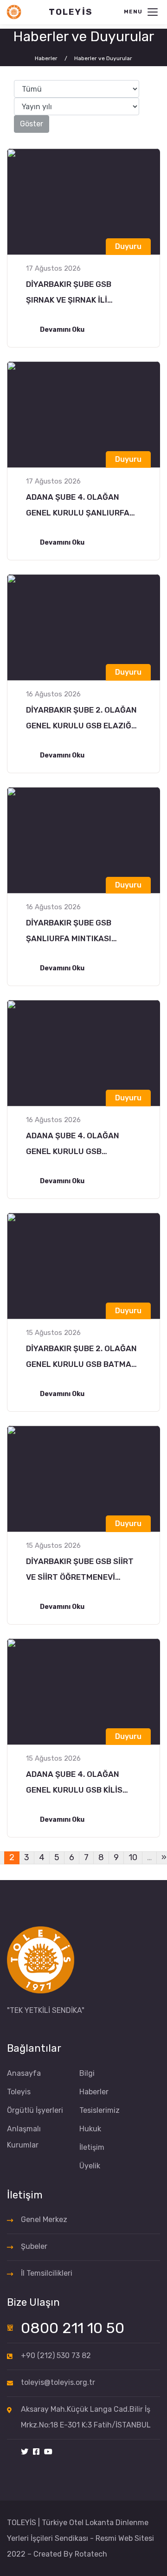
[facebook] (36, 2452)
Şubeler (34, 2246)
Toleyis (19, 2092)
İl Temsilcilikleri (47, 2273)
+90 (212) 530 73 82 (56, 2356)
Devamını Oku (62, 330)
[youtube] (48, 2452)
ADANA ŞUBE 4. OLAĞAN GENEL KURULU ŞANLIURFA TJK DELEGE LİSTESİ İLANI (78, 506)
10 (133, 1857)
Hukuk (90, 2129)
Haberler (94, 2092)
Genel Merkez (44, 2219)
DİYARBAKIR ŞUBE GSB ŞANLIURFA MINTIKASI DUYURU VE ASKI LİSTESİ (73, 932)
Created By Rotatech (70, 2554)
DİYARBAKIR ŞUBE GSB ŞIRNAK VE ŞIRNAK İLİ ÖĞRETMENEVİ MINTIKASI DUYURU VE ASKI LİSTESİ (74, 294)
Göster (32, 124)
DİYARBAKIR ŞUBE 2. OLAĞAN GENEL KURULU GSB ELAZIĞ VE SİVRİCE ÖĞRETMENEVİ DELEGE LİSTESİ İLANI (81, 719)
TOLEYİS (71, 12)
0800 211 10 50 (73, 2328)
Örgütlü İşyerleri (35, 2110)
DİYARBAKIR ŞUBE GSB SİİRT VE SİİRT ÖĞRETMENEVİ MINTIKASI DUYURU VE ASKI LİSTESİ (80, 1571)
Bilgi (87, 2073)
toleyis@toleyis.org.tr (58, 2382)
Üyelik (90, 2166)
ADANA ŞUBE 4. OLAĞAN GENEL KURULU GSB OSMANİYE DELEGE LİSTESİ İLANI (77, 1145)
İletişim (92, 2147)
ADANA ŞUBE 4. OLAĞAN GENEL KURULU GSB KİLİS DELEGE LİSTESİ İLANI (74, 1784)
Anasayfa (24, 2073)
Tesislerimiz (100, 2110)
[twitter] (25, 2452)
